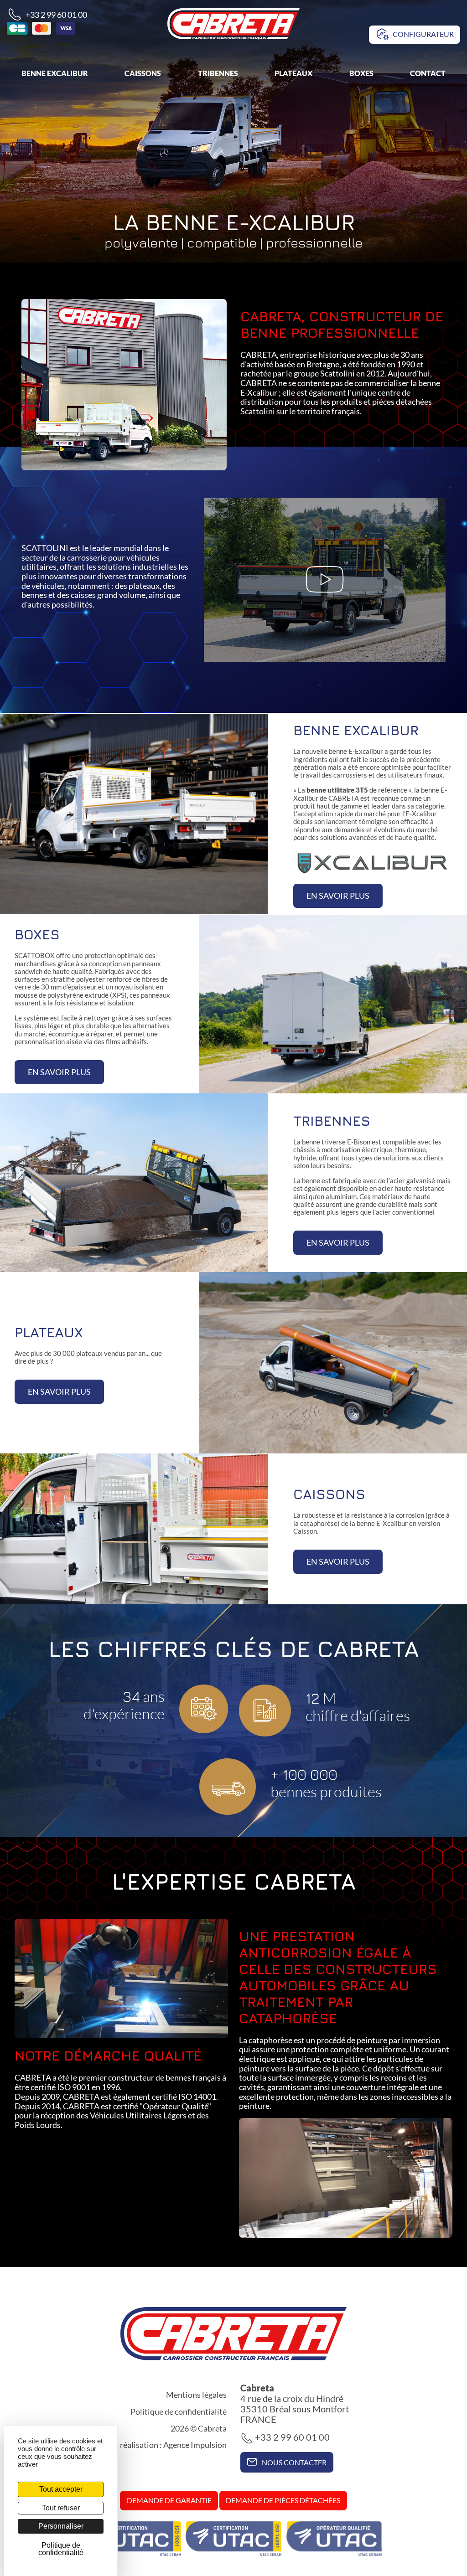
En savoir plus (338, 896)
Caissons (143, 73)
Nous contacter (293, 2462)
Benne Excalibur (55, 73)
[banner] (233, 23)
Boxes (361, 73)
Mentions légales (196, 2395)
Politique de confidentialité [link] (61, 2549)
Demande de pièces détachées (283, 2500)
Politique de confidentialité (179, 2411)
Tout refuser (61, 2508)
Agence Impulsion (195, 2445)
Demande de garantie (169, 2500)
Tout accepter (61, 2489)
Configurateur (423, 34)
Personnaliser (61, 2526)
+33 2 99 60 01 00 (56, 15)
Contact (428, 73)
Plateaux (293, 73)
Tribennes (218, 73)
